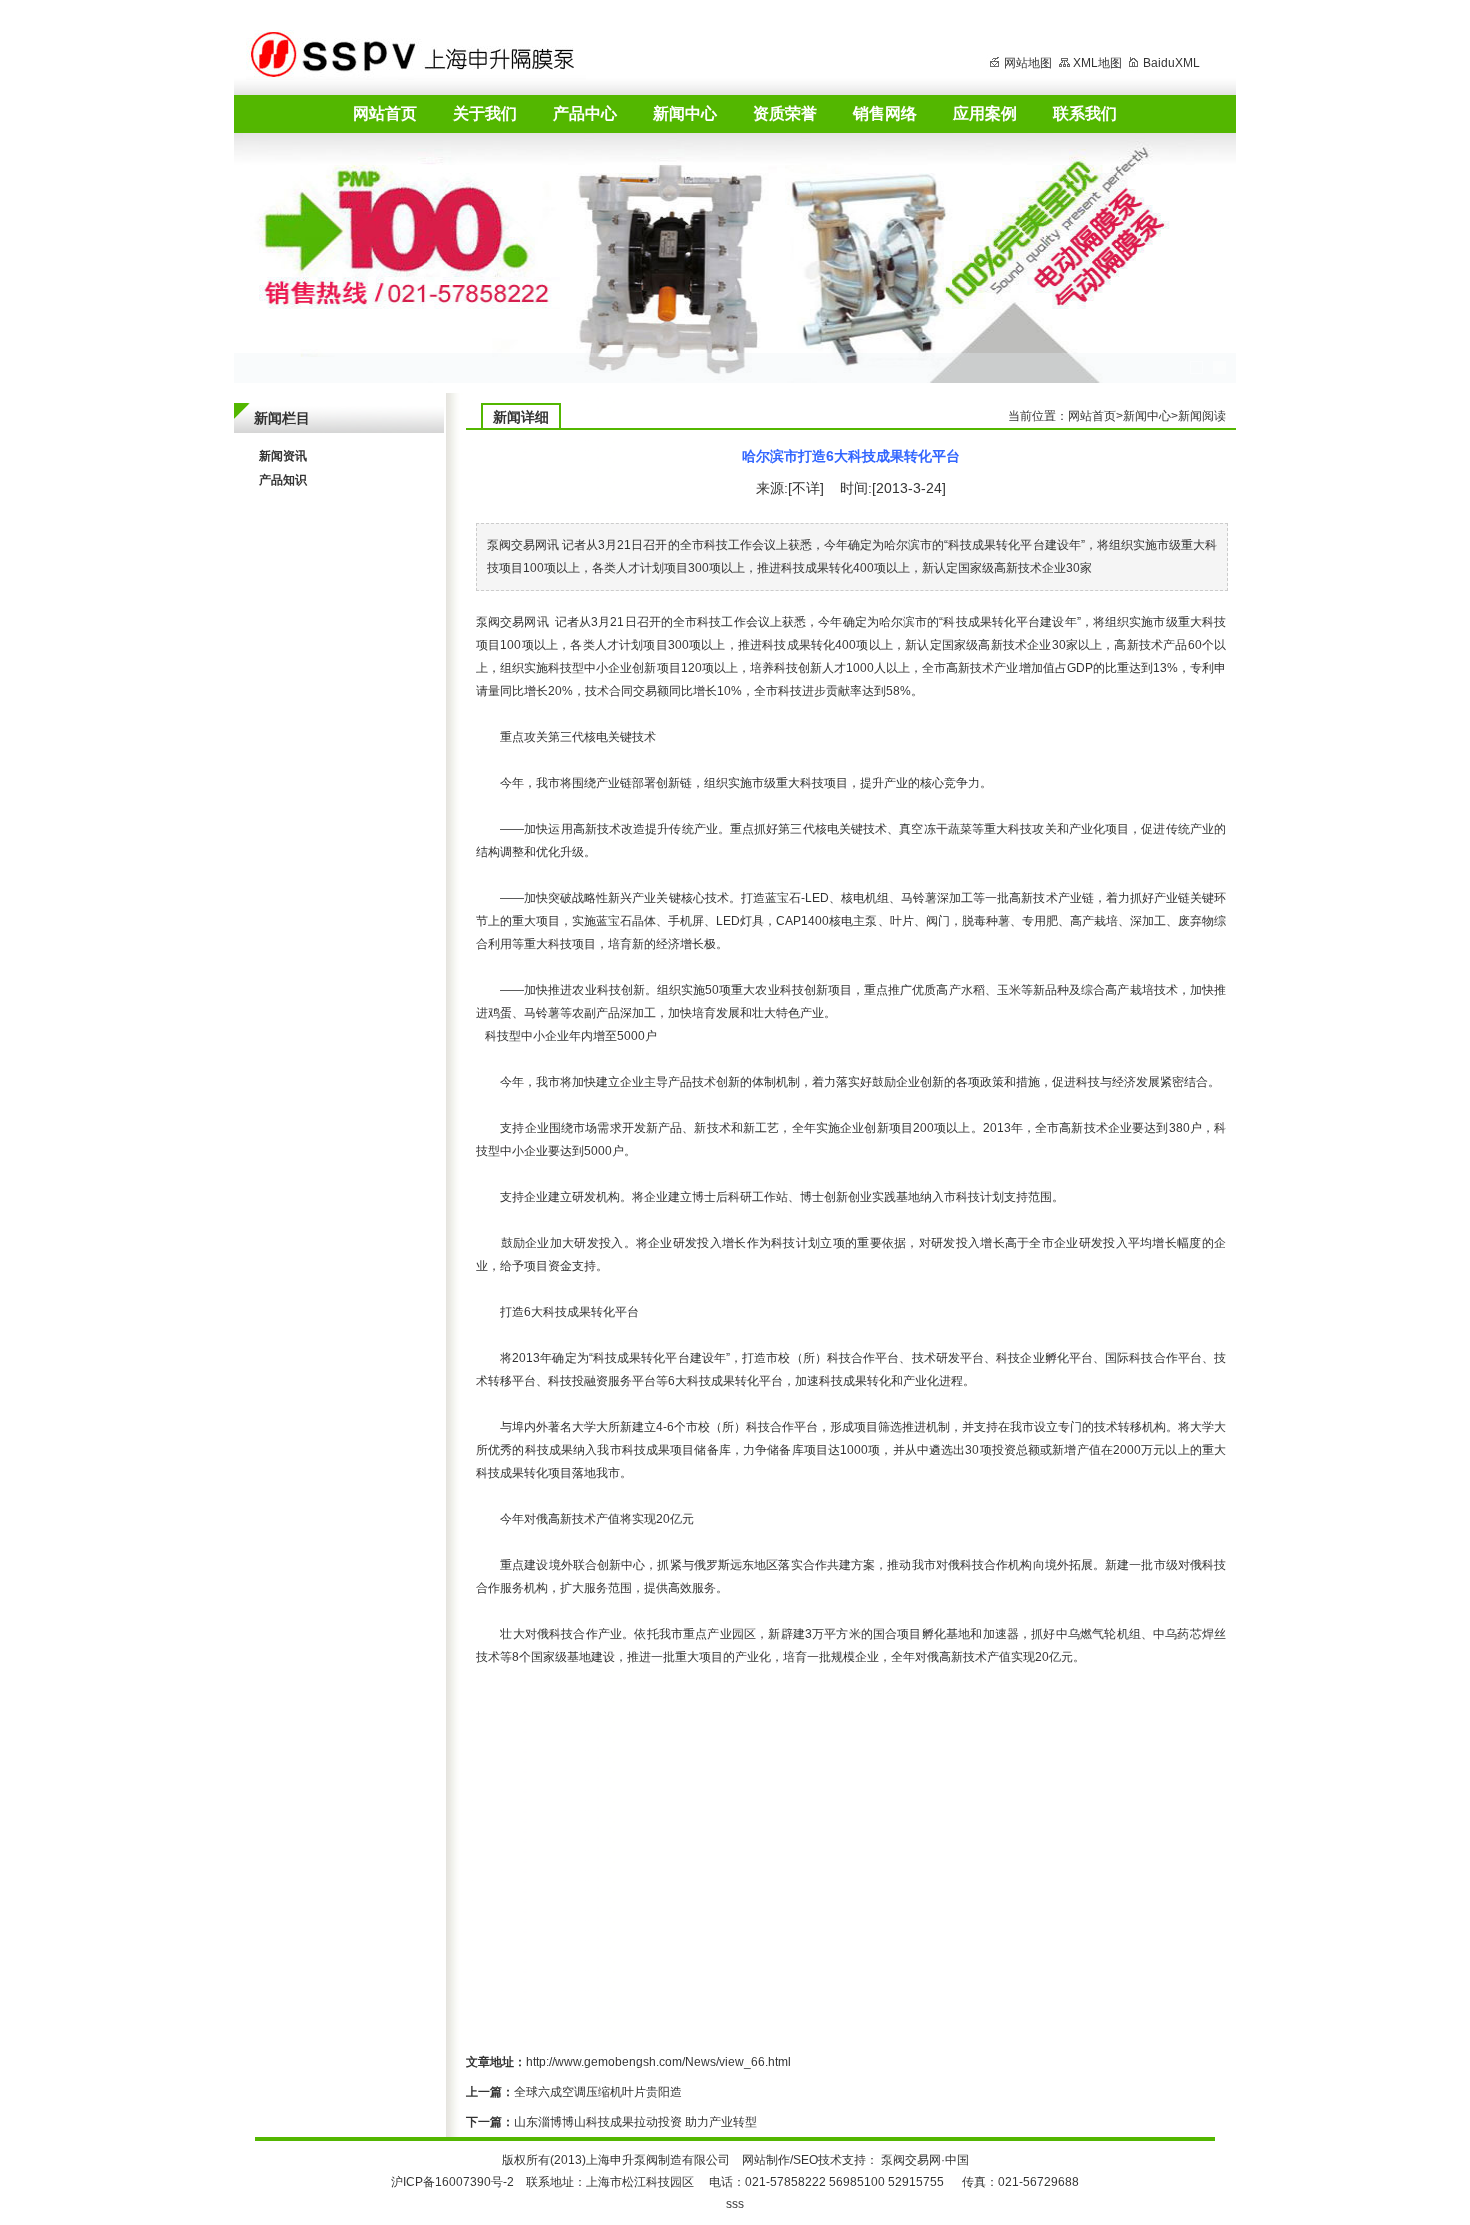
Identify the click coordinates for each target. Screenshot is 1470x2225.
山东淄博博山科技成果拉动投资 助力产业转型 (635, 2122)
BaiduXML (1171, 63)
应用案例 (985, 113)
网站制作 (766, 2160)
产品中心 (585, 113)
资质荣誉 (785, 113)
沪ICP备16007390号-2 (452, 2182)
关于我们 (485, 113)
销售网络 (885, 113)
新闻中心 (685, 113)
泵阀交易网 (506, 622)
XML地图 (1097, 63)
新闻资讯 (283, 456)
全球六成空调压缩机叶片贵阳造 (598, 2092)
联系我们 (1085, 113)
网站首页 (385, 113)
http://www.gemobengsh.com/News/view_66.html (658, 2062)
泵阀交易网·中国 (925, 2160)
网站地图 (1028, 63)
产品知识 (283, 480)
